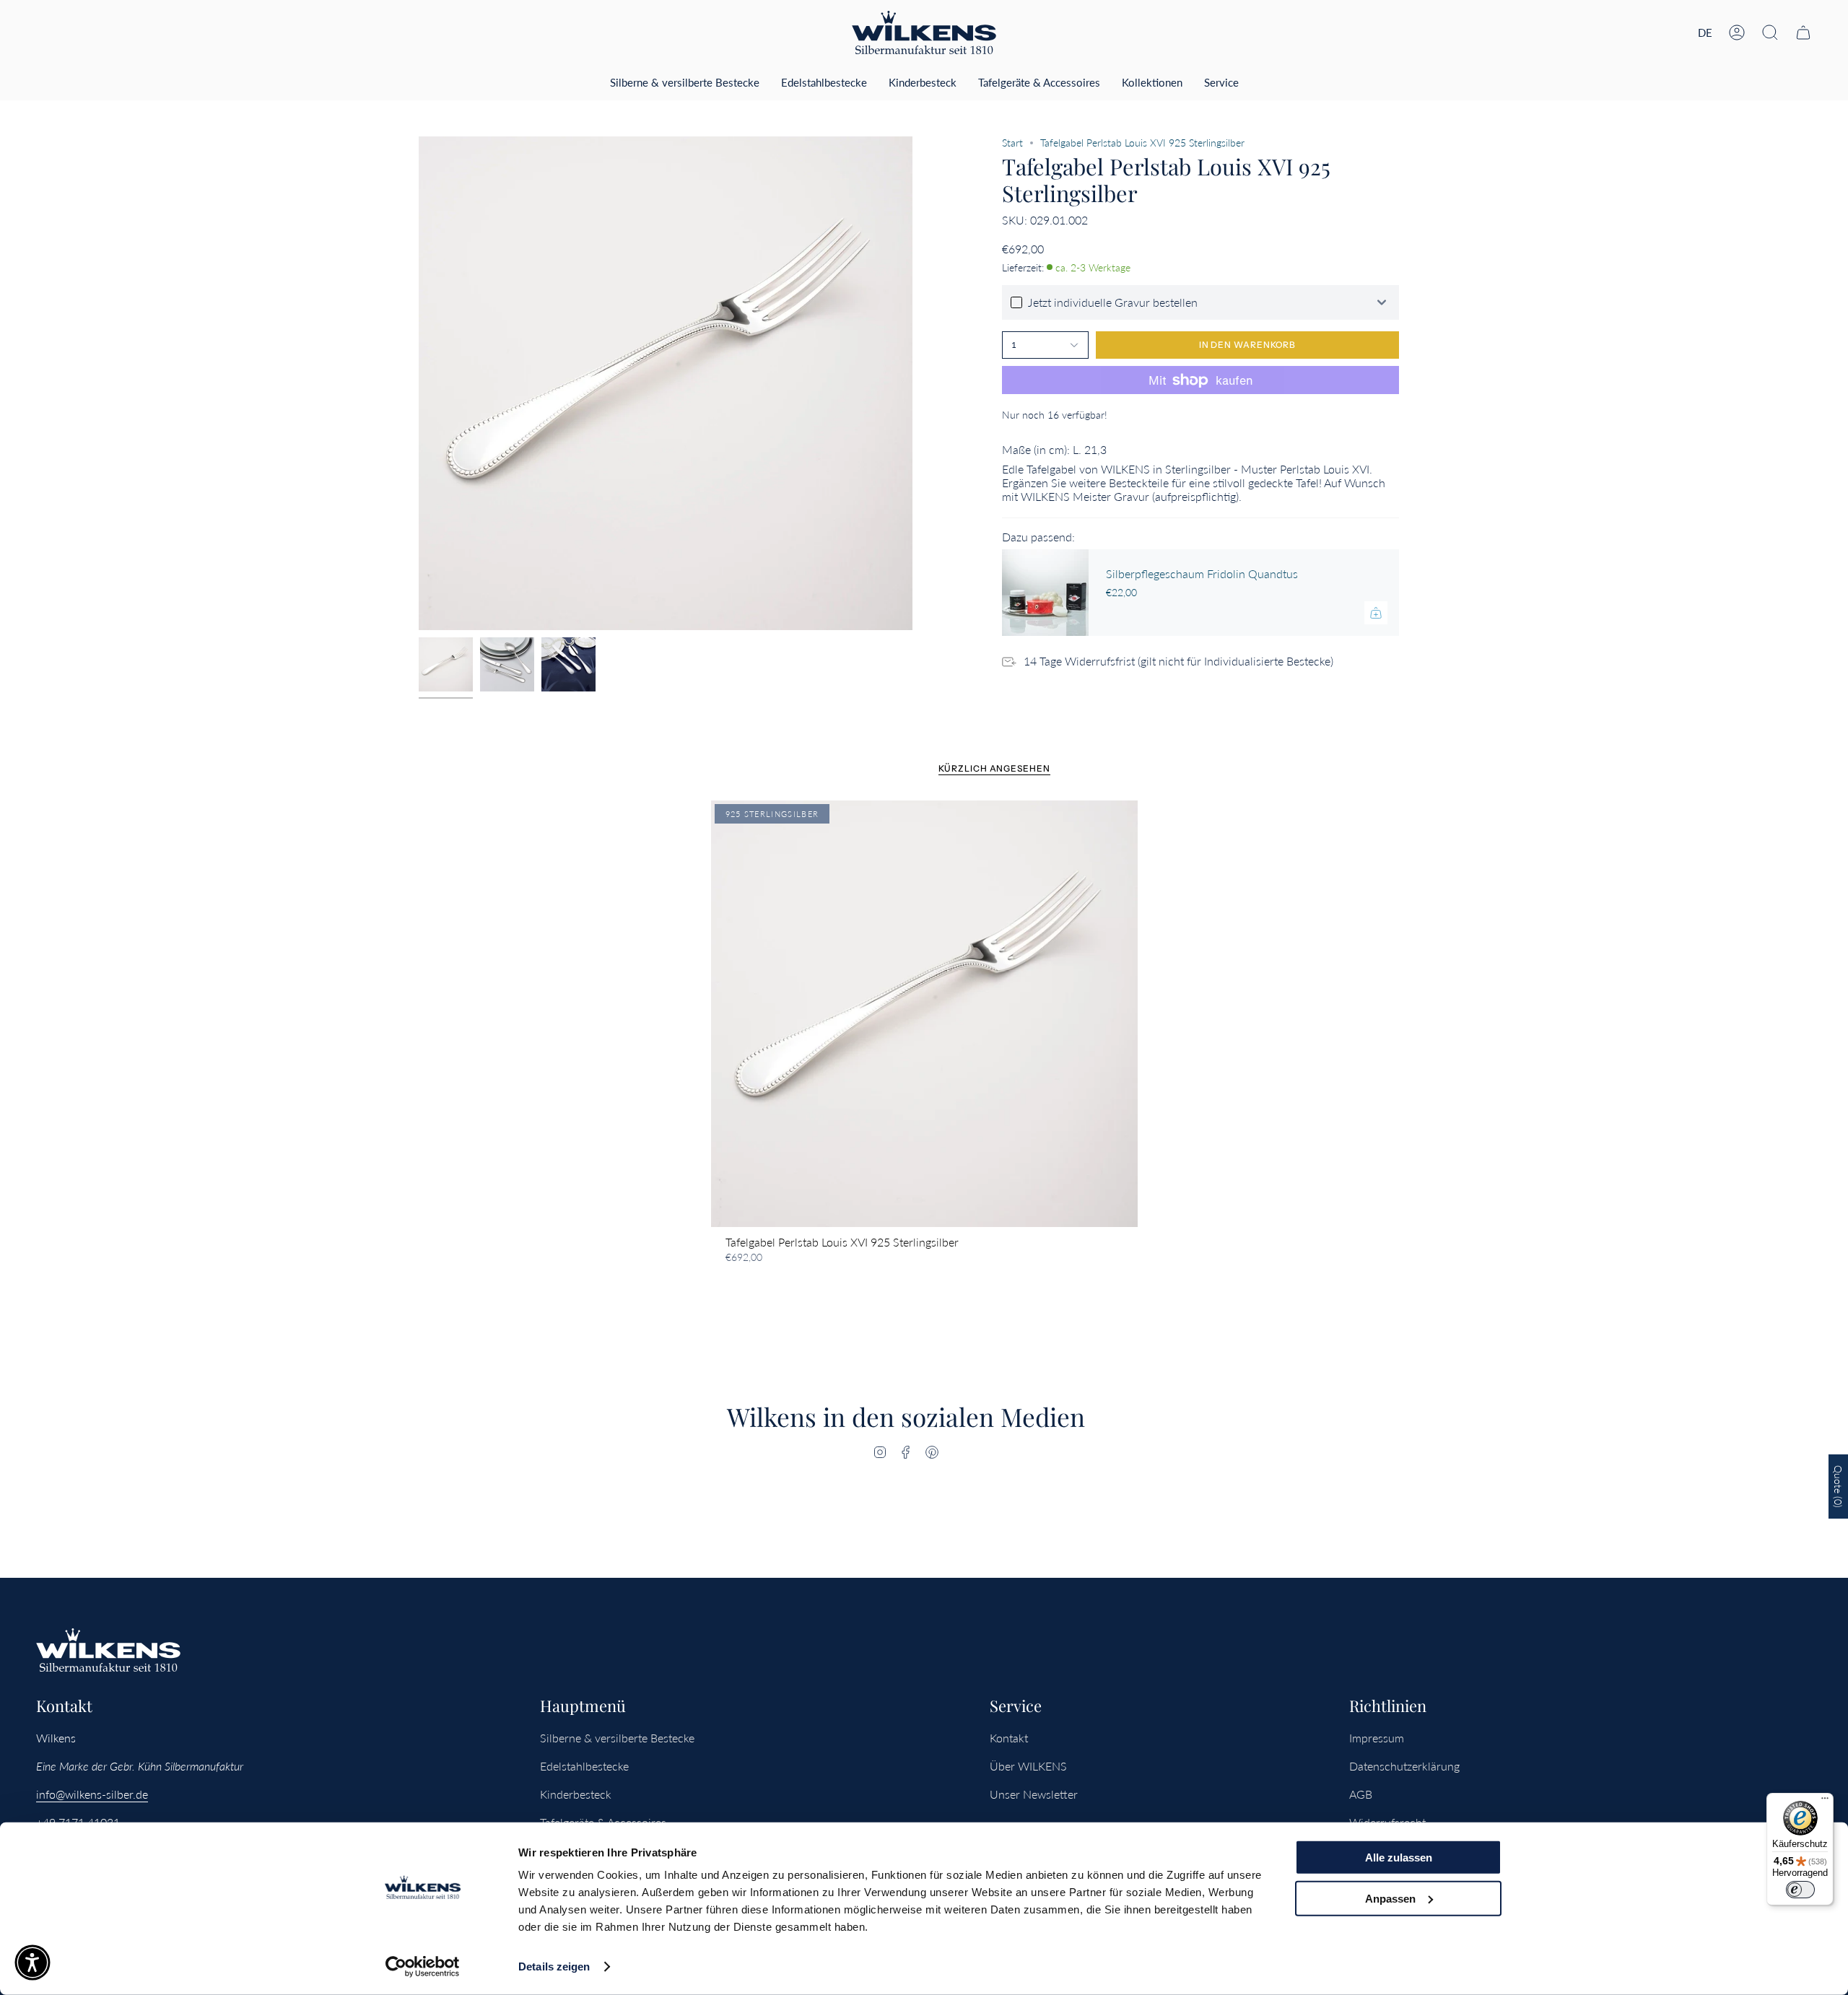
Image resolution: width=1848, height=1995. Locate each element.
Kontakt (1009, 1738)
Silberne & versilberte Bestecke (617, 1738)
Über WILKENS (1028, 1766)
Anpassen (1390, 1898)
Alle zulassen (1399, 1858)
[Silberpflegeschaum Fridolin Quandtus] (1045, 593)
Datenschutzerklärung (1404, 1766)
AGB (1361, 1794)
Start (1012, 143)
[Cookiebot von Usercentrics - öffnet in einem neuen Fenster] (423, 1967)
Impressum (1377, 1738)
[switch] (1800, 1890)
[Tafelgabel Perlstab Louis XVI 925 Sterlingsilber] (924, 1014)
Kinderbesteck (576, 1794)
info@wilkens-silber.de (92, 1794)
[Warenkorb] (1803, 32)
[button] (1770, 32)
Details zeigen (554, 1966)
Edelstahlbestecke (584, 1766)
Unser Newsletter (1034, 1794)
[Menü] (1825, 1802)
